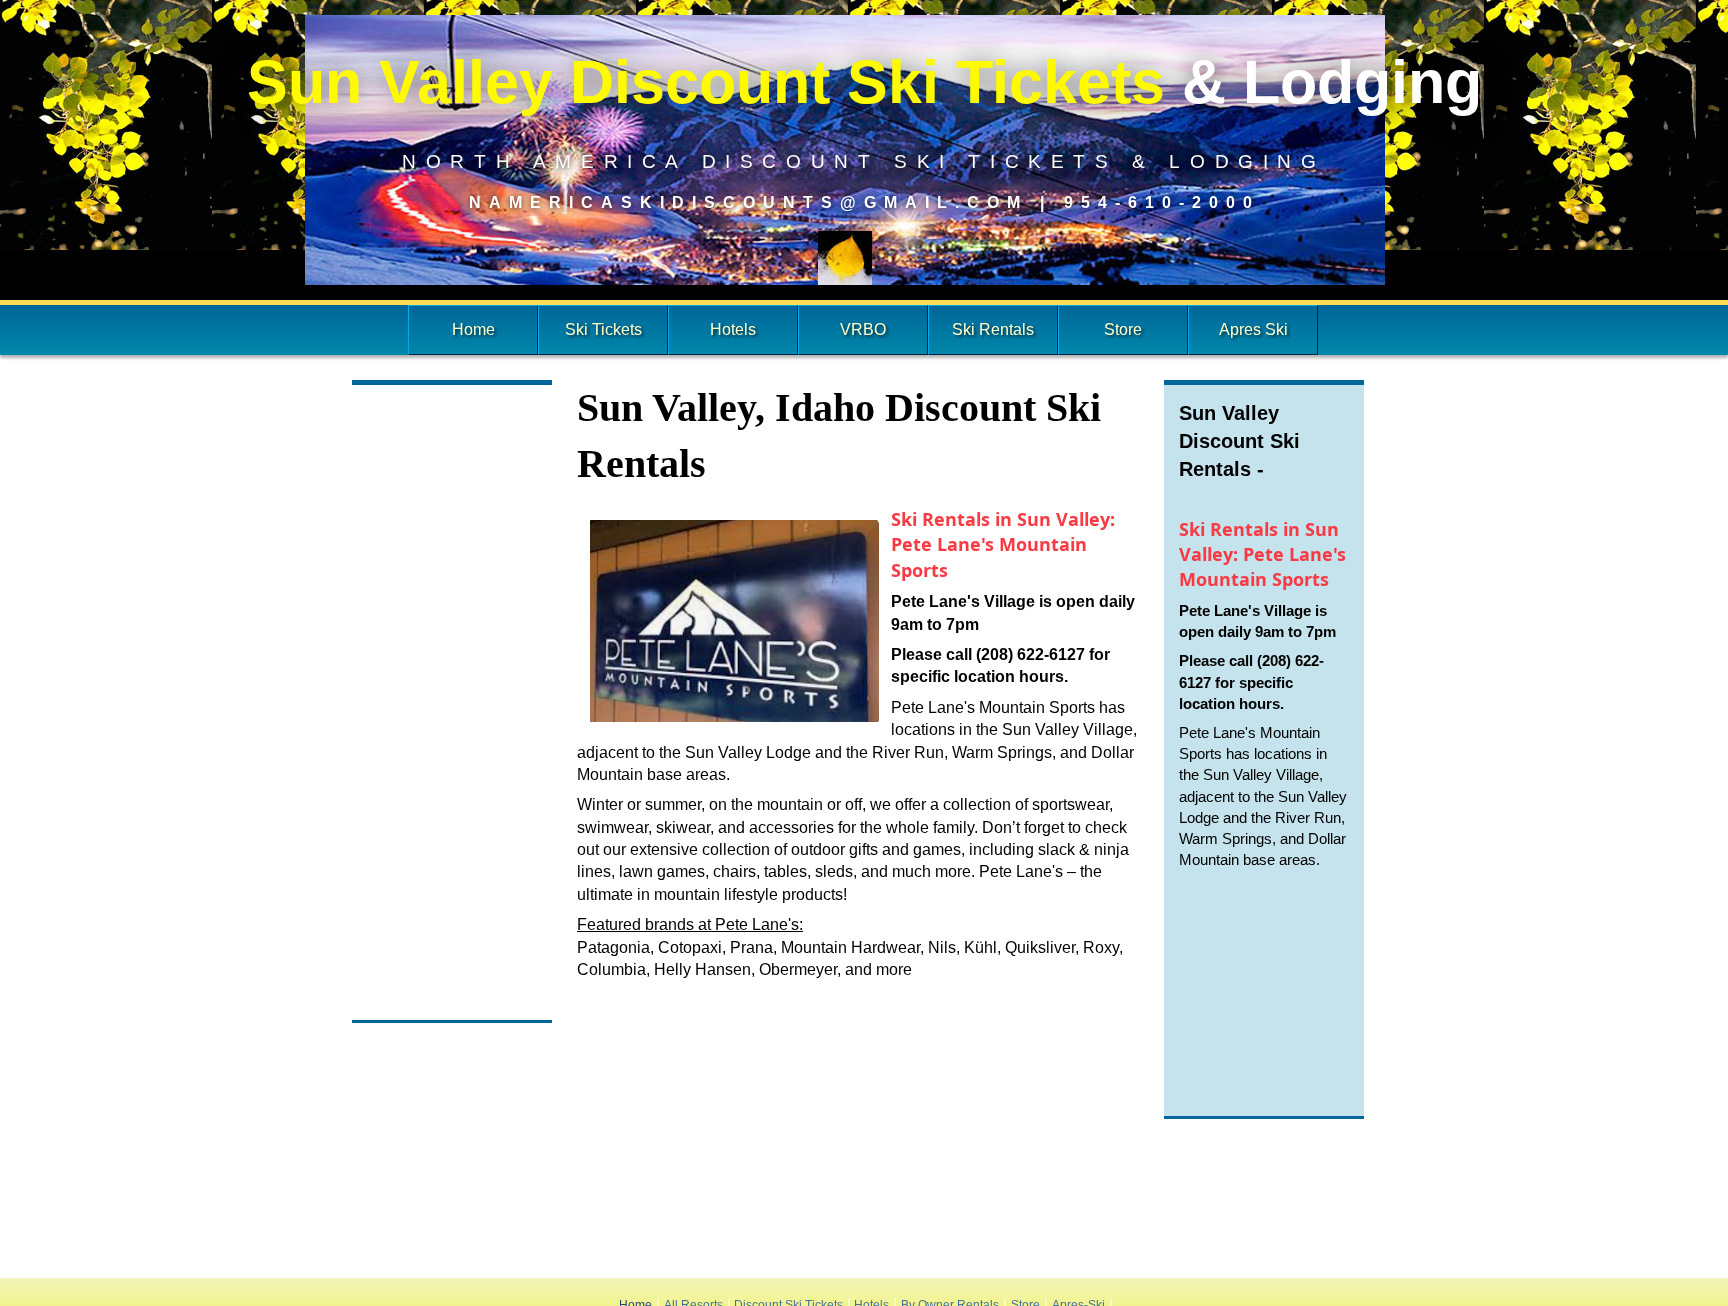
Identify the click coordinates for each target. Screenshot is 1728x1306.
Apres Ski (1253, 329)
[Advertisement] (452, 705)
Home (473, 329)
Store (1123, 329)
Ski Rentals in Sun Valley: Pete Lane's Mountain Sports (1003, 544)
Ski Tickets (603, 329)
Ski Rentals (993, 329)
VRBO (863, 329)
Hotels (733, 329)
